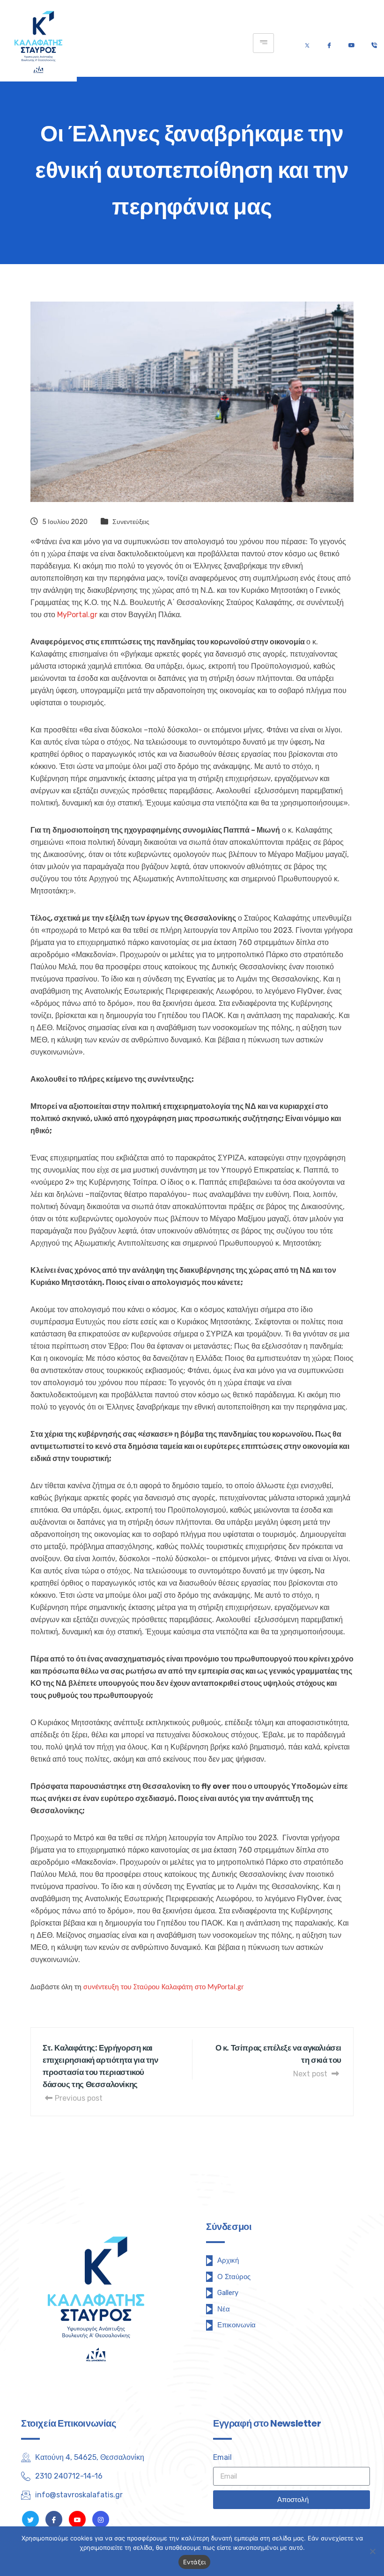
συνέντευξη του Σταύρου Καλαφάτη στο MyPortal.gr (164, 1987)
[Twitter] (307, 43)
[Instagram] (101, 2519)
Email (222, 2457)
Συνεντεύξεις (131, 522)
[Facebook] (329, 43)
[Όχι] (372, 2551)
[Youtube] (351, 43)
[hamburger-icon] (263, 43)
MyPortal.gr (77, 615)
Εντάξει (195, 2562)
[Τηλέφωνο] (374, 43)
